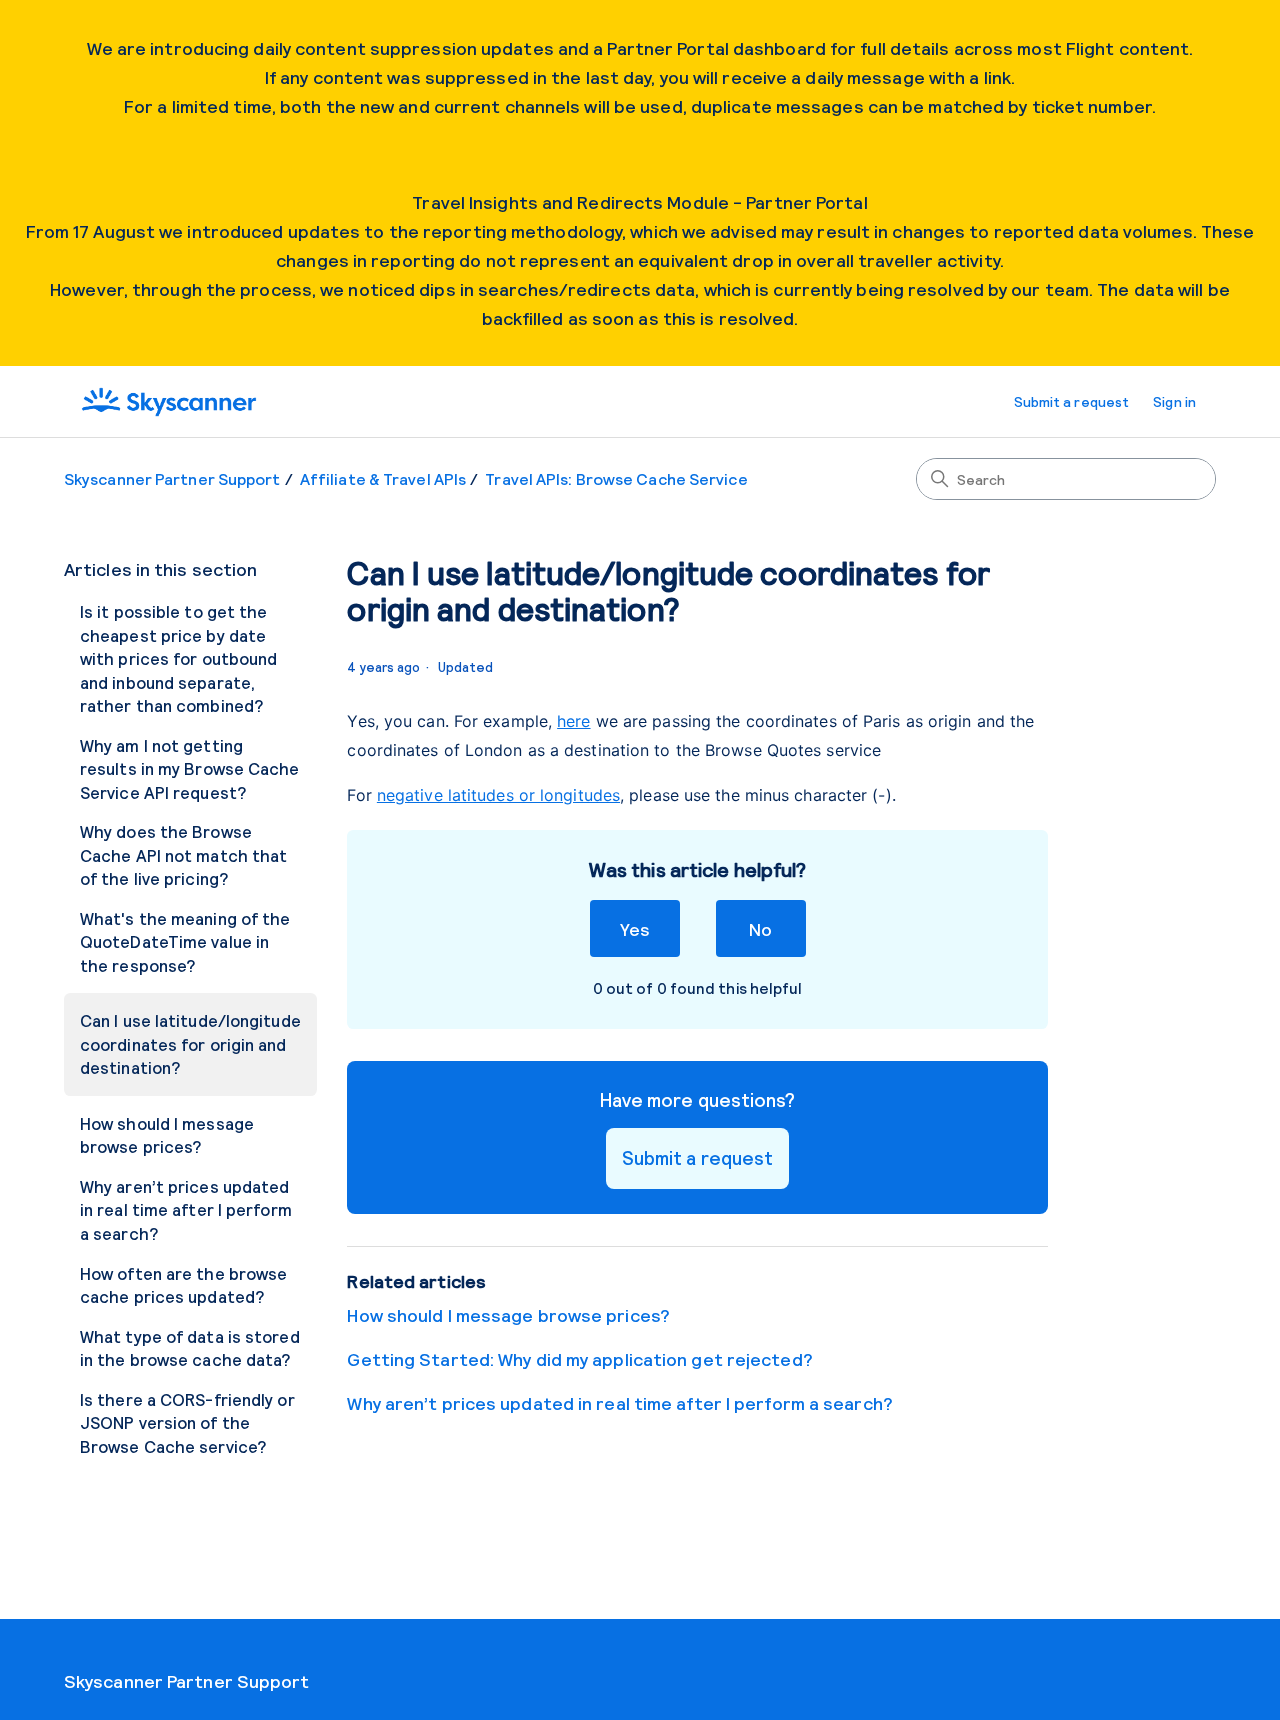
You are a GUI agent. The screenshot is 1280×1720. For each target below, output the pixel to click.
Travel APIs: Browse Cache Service (616, 478)
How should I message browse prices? (167, 1135)
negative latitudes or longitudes (498, 795)
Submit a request (1072, 401)
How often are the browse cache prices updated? (183, 1285)
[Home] (169, 402)
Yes (634, 928)
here (573, 721)
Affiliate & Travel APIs (383, 478)
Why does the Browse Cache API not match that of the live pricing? (183, 854)
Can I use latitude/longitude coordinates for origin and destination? (190, 1043)
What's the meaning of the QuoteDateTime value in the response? (185, 941)
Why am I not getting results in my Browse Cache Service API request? (190, 768)
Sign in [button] (1174, 401)
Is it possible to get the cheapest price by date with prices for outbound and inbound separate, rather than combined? (178, 658)
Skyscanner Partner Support (172, 478)
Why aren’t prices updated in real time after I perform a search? (186, 1209)
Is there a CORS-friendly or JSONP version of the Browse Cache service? (187, 1422)
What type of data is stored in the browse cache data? (190, 1348)
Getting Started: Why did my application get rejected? (579, 1359)
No (760, 928)
